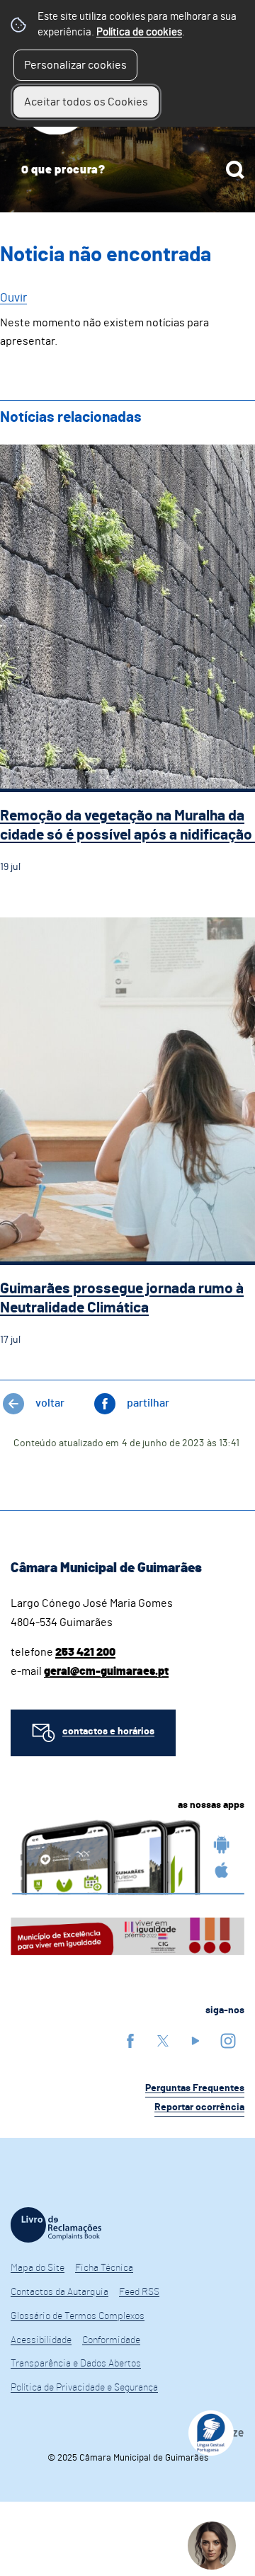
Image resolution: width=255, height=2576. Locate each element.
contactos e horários (108, 1731)
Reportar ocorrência (199, 2107)
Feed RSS (139, 2292)
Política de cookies (139, 32)
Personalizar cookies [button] (75, 65)
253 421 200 (85, 1652)
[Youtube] (195, 2040)
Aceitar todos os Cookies (86, 102)
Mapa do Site (38, 2268)
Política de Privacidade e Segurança (84, 2388)
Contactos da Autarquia (59, 2292)
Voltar (50, 1403)
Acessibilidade (41, 2340)
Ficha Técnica (104, 2268)
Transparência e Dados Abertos (76, 2364)
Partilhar (148, 1403)
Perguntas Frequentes (195, 2088)
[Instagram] (228, 2040)
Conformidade (111, 2340)
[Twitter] (163, 2040)
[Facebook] (130, 2040)
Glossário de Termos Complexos (78, 2316)
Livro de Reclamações (56, 2225)
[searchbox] (127, 170)
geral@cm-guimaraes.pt (106, 1671)
